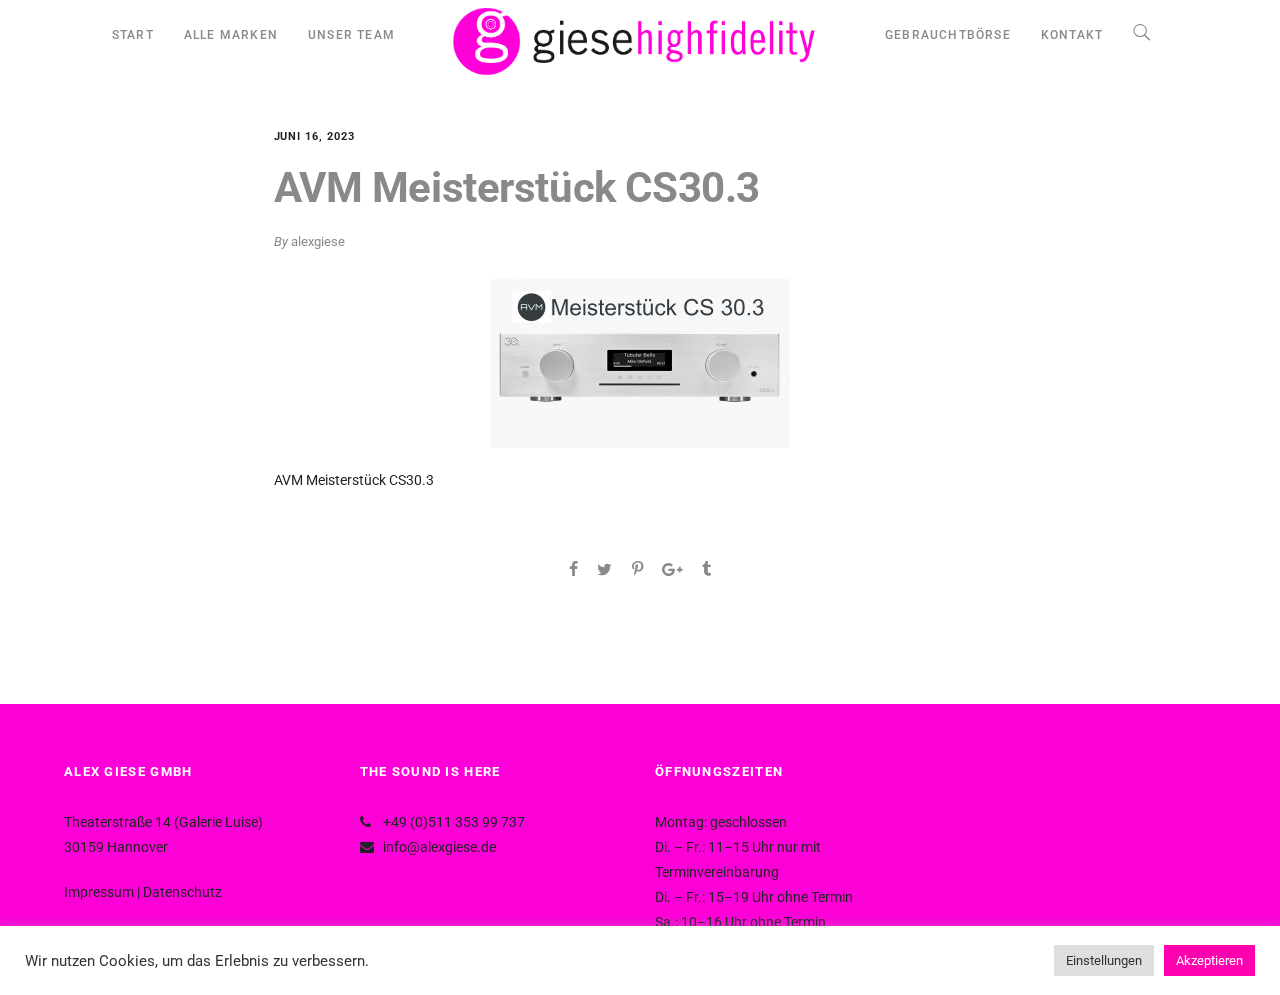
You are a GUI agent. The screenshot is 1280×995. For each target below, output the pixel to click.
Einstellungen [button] (1104, 960)
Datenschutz (182, 892)
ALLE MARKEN (231, 35)
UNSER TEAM (351, 35)
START (133, 35)
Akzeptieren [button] (1209, 960)
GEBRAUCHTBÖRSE (948, 35)
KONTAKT (1072, 35)
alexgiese (318, 241)
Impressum (99, 892)
